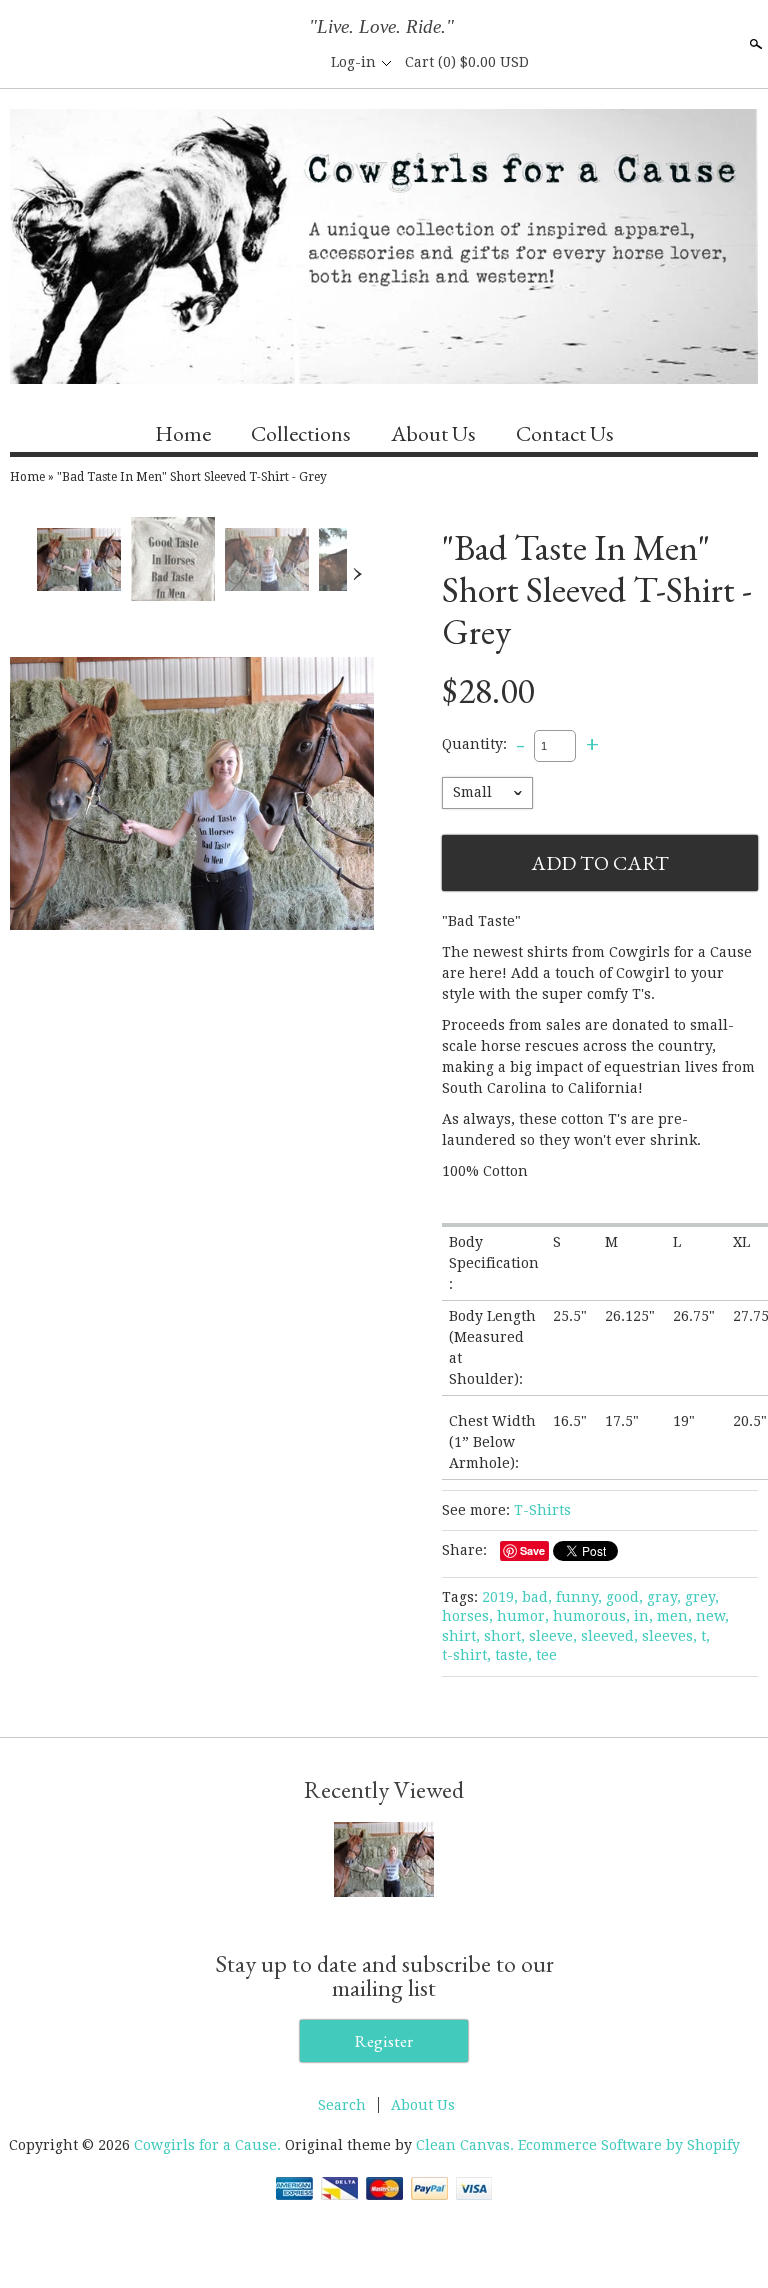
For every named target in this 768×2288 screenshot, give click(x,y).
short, (504, 1636)
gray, (664, 1597)
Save (532, 1550)
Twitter (267, 62)
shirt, (461, 1636)
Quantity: (474, 745)
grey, (702, 1597)
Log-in (353, 62)
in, (643, 1616)
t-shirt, (466, 1655)
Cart (467, 62)
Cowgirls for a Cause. (209, 2145)
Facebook (233, 62)
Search (754, 44)
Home (183, 433)
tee (546, 1655)
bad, (537, 1597)
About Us (433, 433)
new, (712, 1616)
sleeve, (553, 1636)
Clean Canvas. (465, 2145)
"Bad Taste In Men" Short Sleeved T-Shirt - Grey (192, 477)
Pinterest (301, 62)
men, (674, 1616)
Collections (301, 433)
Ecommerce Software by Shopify (629, 2145)
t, (705, 1636)
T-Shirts (542, 1510)
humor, (523, 1616)
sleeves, (669, 1636)
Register (384, 2041)
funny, (579, 1597)
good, (624, 1597)
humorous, (591, 1616)
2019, (500, 1597)
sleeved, (609, 1636)
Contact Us (565, 433)
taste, (513, 1655)
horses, (467, 1616)
